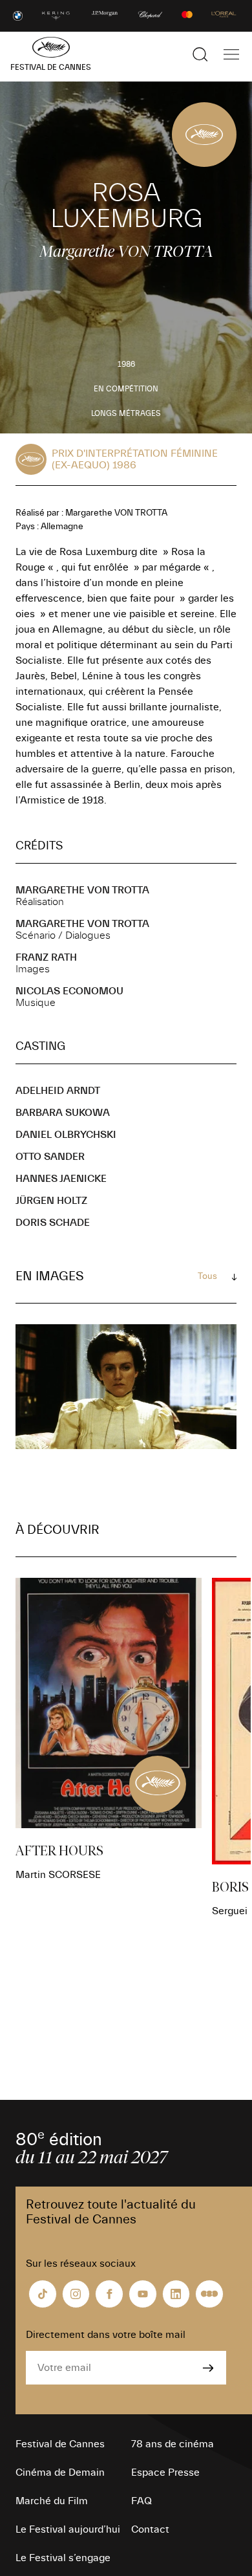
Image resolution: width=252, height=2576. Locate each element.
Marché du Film (52, 2501)
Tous (207, 1276)
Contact (150, 2529)
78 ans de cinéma (173, 2444)
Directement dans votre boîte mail (106, 2335)
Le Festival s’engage (63, 2558)
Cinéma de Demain (60, 2472)
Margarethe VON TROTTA (82, 890)
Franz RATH (46, 957)
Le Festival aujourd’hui (68, 2529)
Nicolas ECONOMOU (69, 991)
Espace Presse (165, 2472)
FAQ (142, 2501)
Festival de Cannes (60, 2444)
